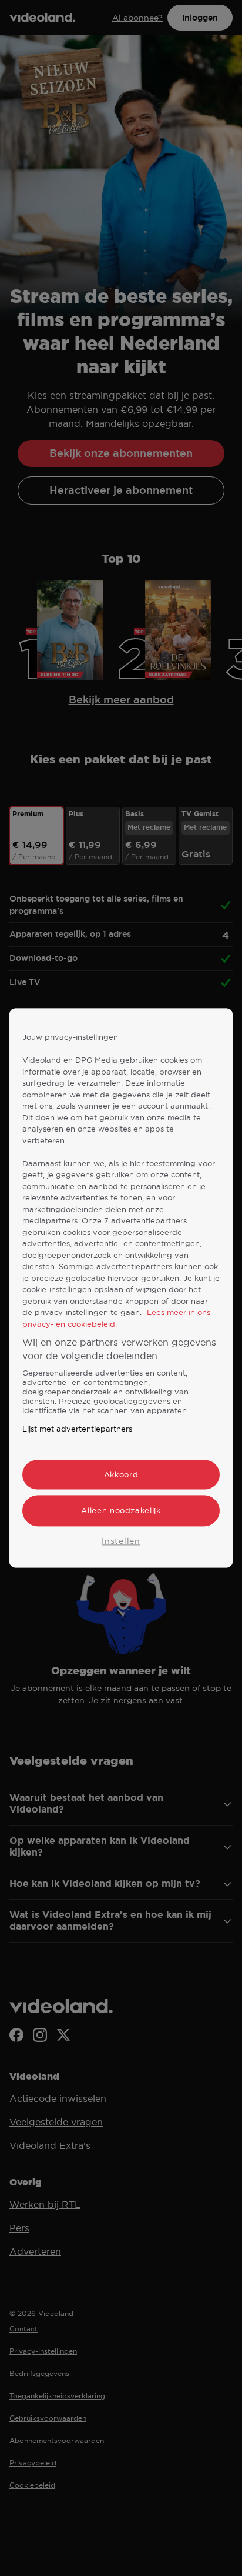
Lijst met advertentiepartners (77, 1429)
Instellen (121, 1541)
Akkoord (121, 1475)
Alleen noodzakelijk (121, 1511)
